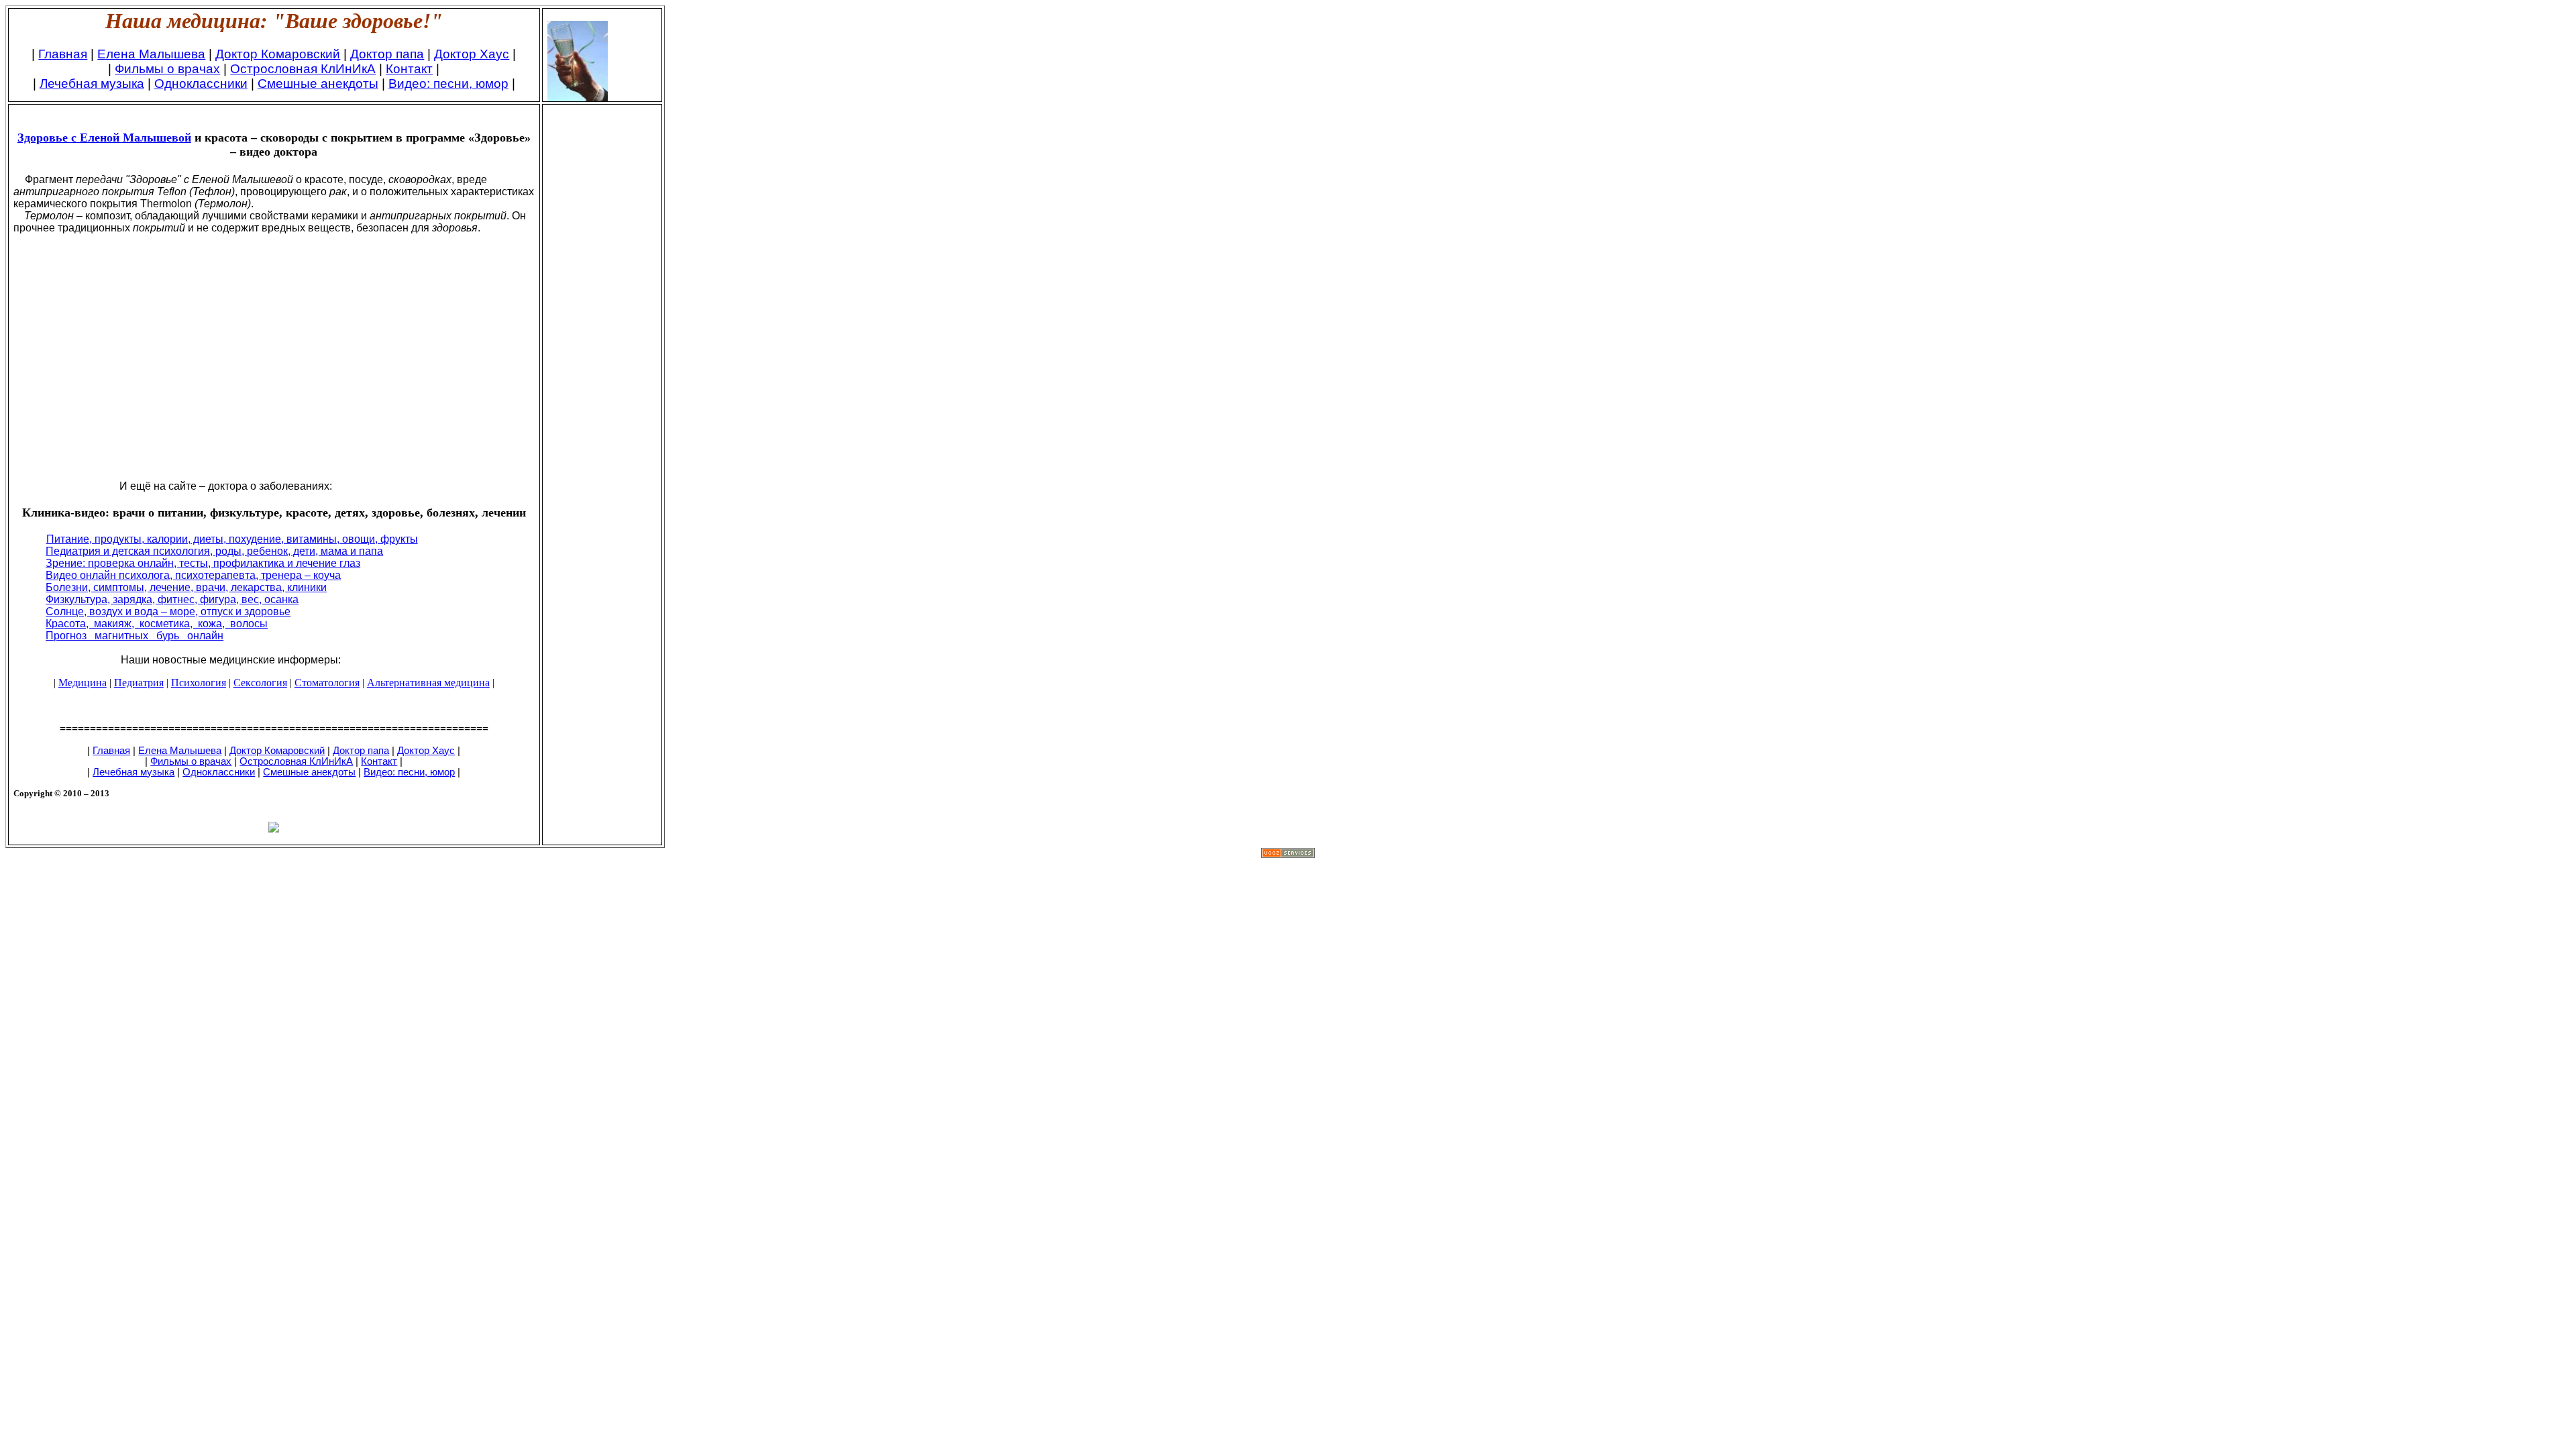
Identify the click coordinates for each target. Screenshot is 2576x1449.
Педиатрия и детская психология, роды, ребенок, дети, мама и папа (214, 551)
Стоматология (327, 683)
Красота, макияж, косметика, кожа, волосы (157, 624)
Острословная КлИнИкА (303, 69)
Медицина (83, 683)
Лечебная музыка (92, 84)
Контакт (409, 69)
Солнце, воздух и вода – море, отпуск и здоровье (168, 611)
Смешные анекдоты (318, 84)
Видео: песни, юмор (448, 84)
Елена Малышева (151, 54)
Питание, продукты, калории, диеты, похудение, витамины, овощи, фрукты (232, 539)
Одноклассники (201, 84)
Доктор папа (387, 54)
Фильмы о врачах (167, 69)
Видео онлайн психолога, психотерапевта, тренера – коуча (193, 575)
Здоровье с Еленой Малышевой (104, 138)
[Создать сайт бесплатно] (1288, 854)
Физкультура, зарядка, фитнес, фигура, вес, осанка (172, 599)
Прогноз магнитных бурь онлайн (135, 636)
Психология (199, 683)
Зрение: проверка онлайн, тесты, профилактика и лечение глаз (203, 563)
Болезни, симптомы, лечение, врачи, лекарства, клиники (186, 587)
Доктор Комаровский (278, 54)
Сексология (260, 683)
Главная (63, 54)
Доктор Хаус (472, 54)
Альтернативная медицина (428, 683)
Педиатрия (139, 683)
